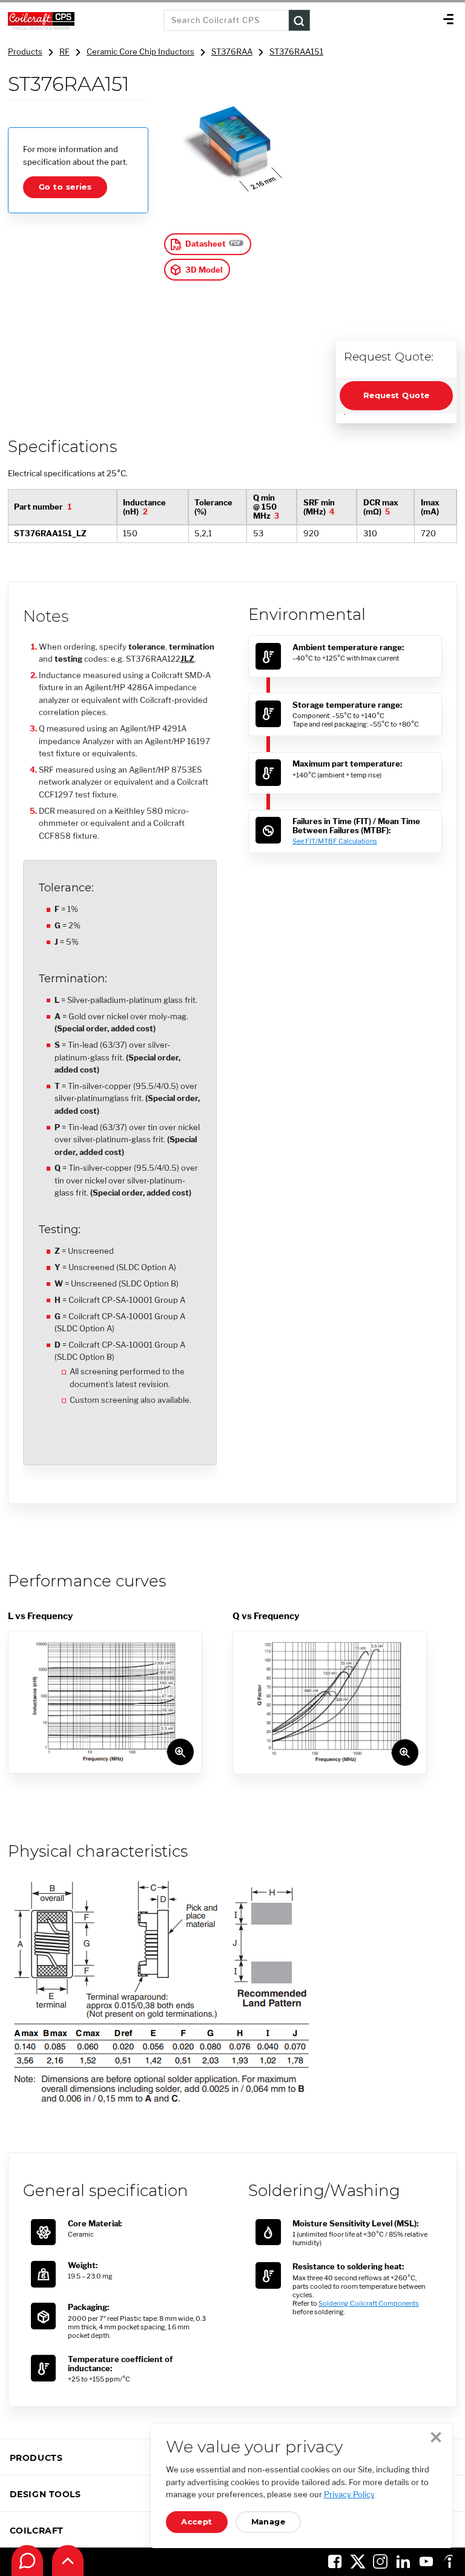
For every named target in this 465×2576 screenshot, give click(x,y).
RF (64, 52)
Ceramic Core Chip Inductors (140, 52)
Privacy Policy (349, 2494)
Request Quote (397, 395)
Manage (269, 2522)
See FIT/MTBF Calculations (335, 841)
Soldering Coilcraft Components (369, 2303)
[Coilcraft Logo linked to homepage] (82, 21)
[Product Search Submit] (299, 20)
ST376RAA (232, 52)
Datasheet (206, 244)
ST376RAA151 (296, 52)
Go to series (65, 187)
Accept (197, 2522)
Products (25, 52)
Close (436, 2437)
